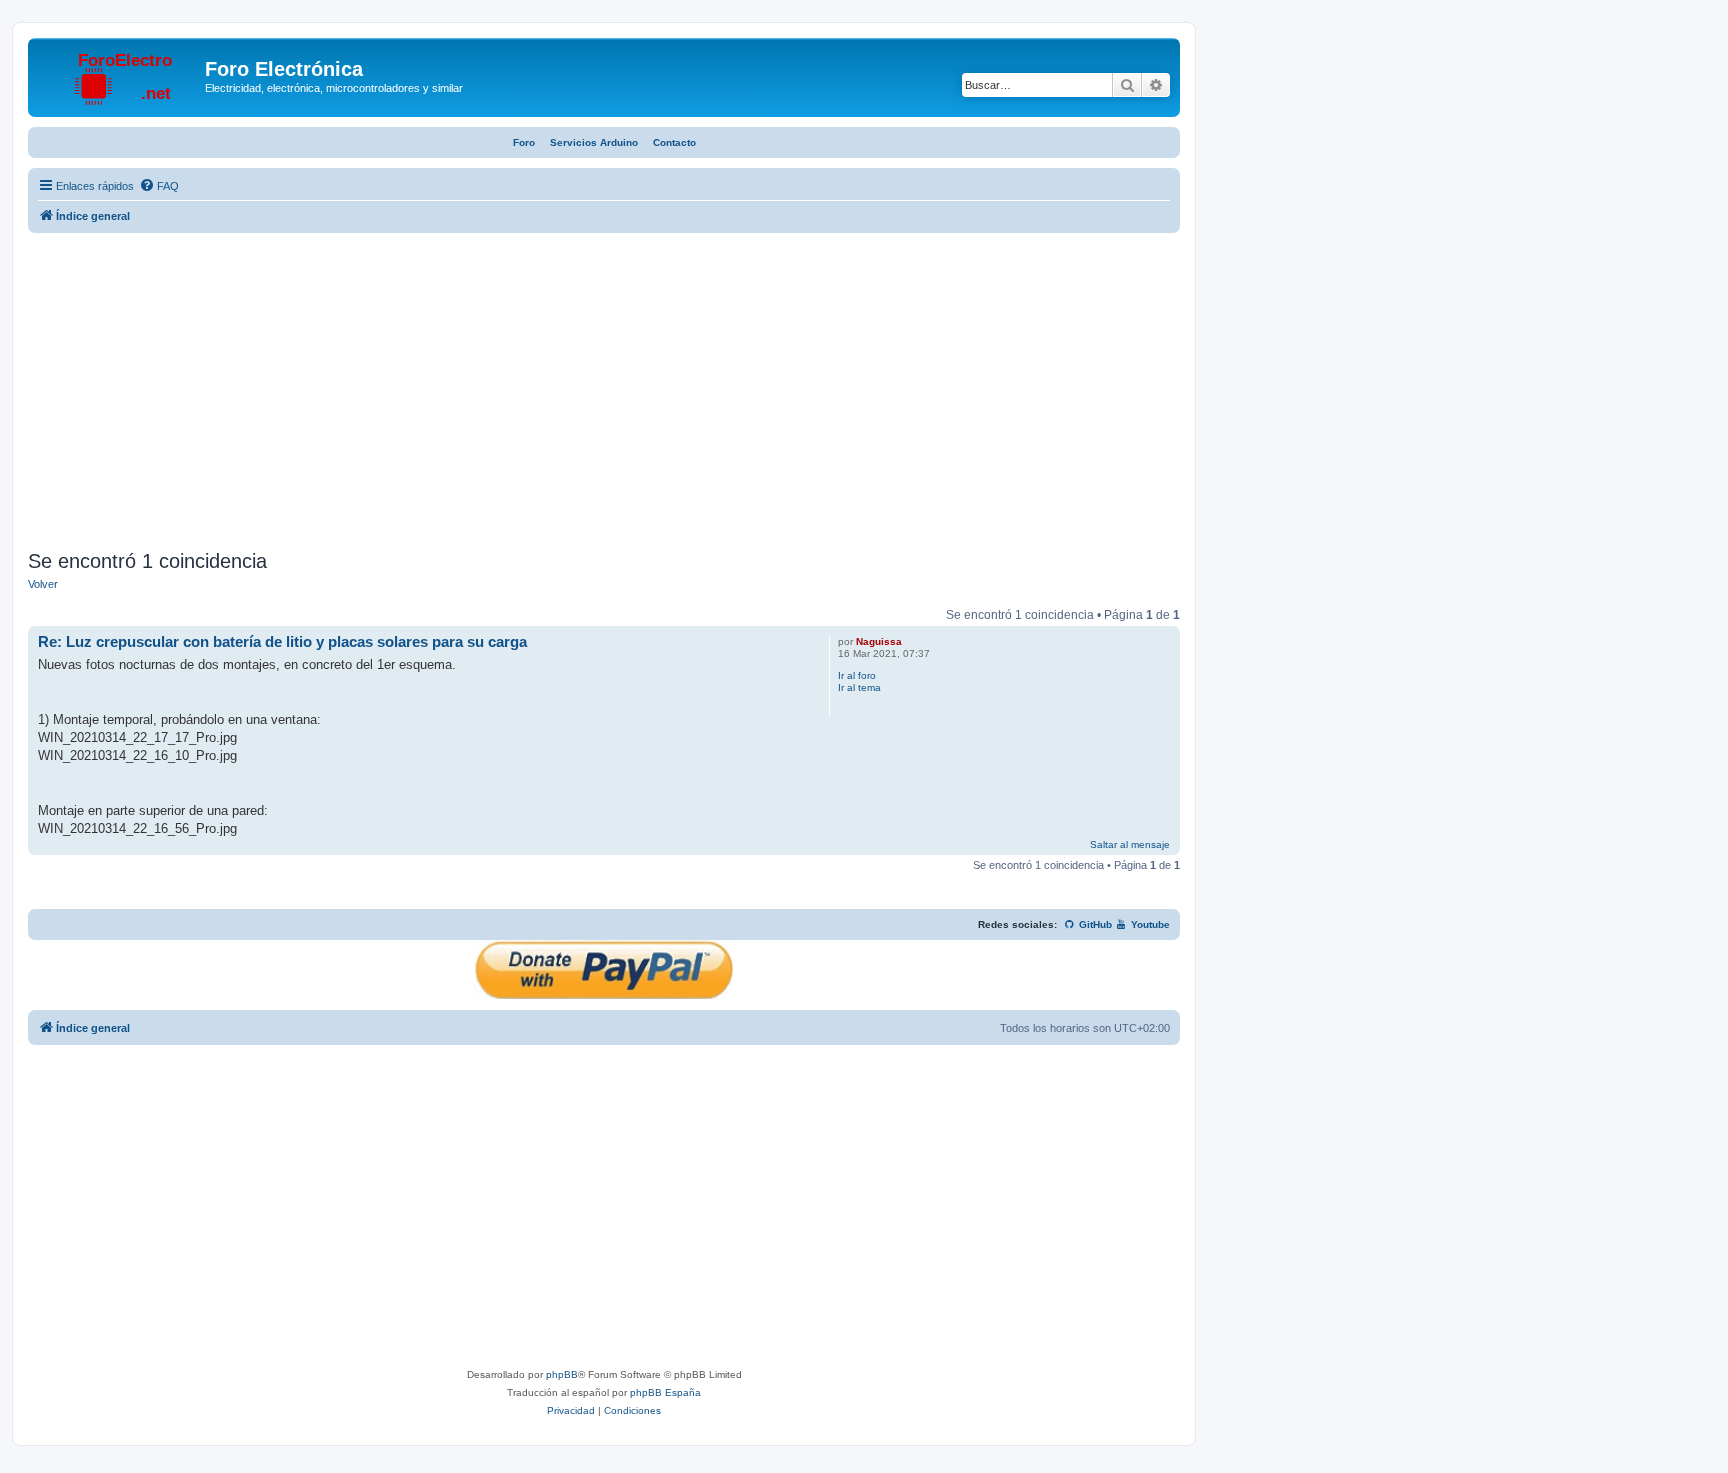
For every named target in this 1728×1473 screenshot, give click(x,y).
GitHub (1094, 924)
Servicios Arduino (594, 142)
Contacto (674, 142)
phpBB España (665, 1392)
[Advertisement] (604, 394)
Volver (43, 584)
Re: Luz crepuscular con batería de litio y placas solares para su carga (282, 641)
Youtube (1149, 924)
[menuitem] (159, 186)
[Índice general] (119, 75)
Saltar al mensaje (1130, 844)
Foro (524, 142)
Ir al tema (859, 687)
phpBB (562, 1374)
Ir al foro (857, 675)
